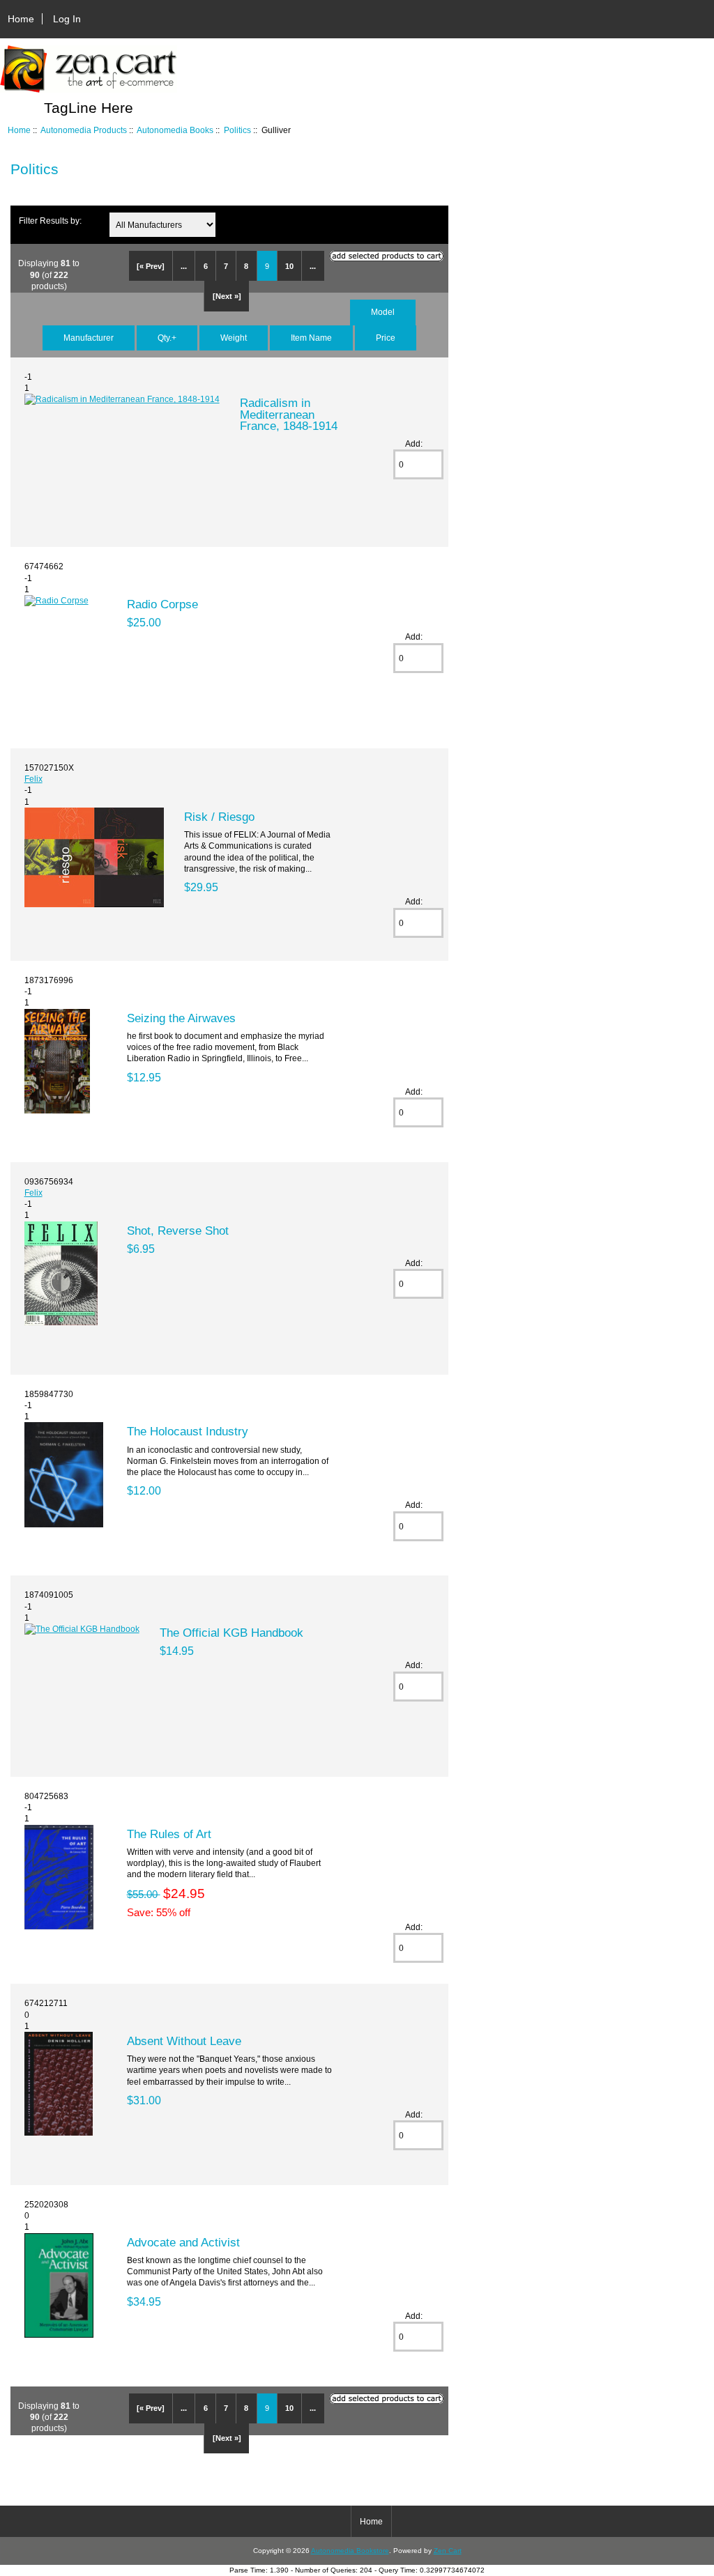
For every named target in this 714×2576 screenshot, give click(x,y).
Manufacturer (89, 338)
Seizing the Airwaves (181, 1018)
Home (21, 19)
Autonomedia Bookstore (350, 2551)
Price (386, 338)
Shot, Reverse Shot (178, 1231)
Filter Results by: (50, 221)
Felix (33, 779)
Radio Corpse (162, 604)
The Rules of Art (169, 1834)
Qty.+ (167, 338)
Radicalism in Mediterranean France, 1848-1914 (289, 414)
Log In (67, 19)
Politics (237, 130)
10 (289, 266)
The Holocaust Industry (188, 1431)
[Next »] (227, 296)
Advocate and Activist (183, 2242)
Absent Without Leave (184, 2041)
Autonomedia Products (84, 130)
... (184, 266)
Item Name (311, 338)
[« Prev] (151, 266)
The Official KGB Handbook (231, 1633)
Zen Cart (448, 2551)
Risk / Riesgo (219, 817)
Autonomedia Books (175, 130)
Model (383, 312)
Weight (234, 338)
